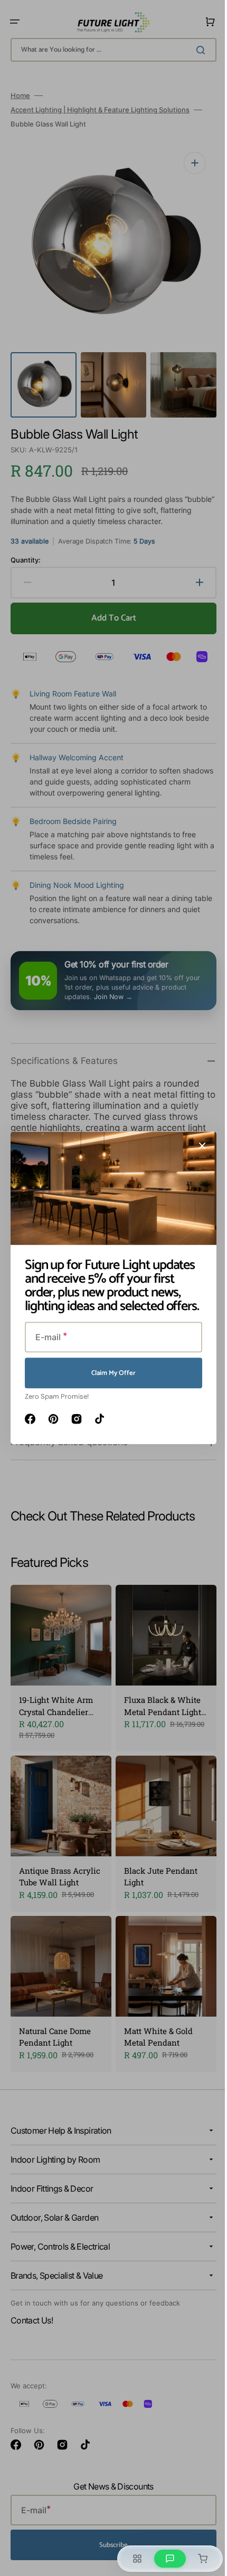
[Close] (198, 1146)
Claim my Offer (110, 1373)
